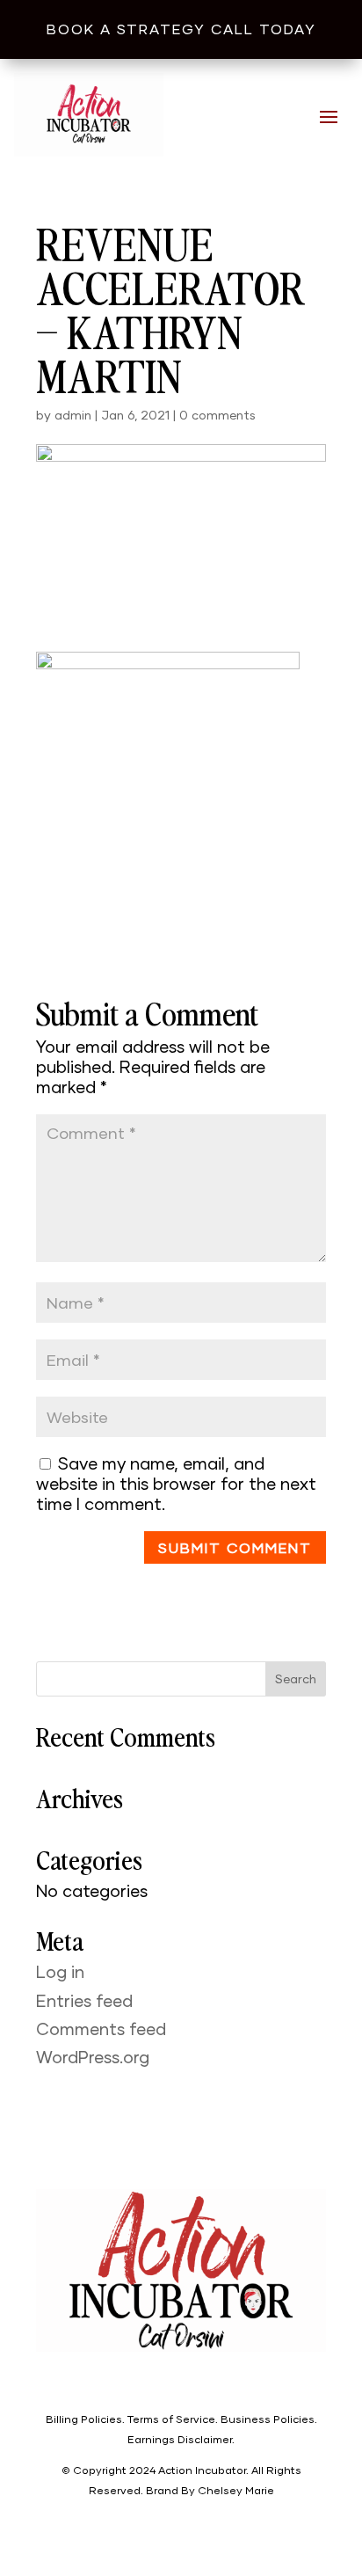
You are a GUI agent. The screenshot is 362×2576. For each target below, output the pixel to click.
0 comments (217, 415)
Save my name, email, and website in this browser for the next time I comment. (176, 1483)
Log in (60, 1971)
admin (73, 415)
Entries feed (84, 2000)
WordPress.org (93, 2057)
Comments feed (101, 2029)
